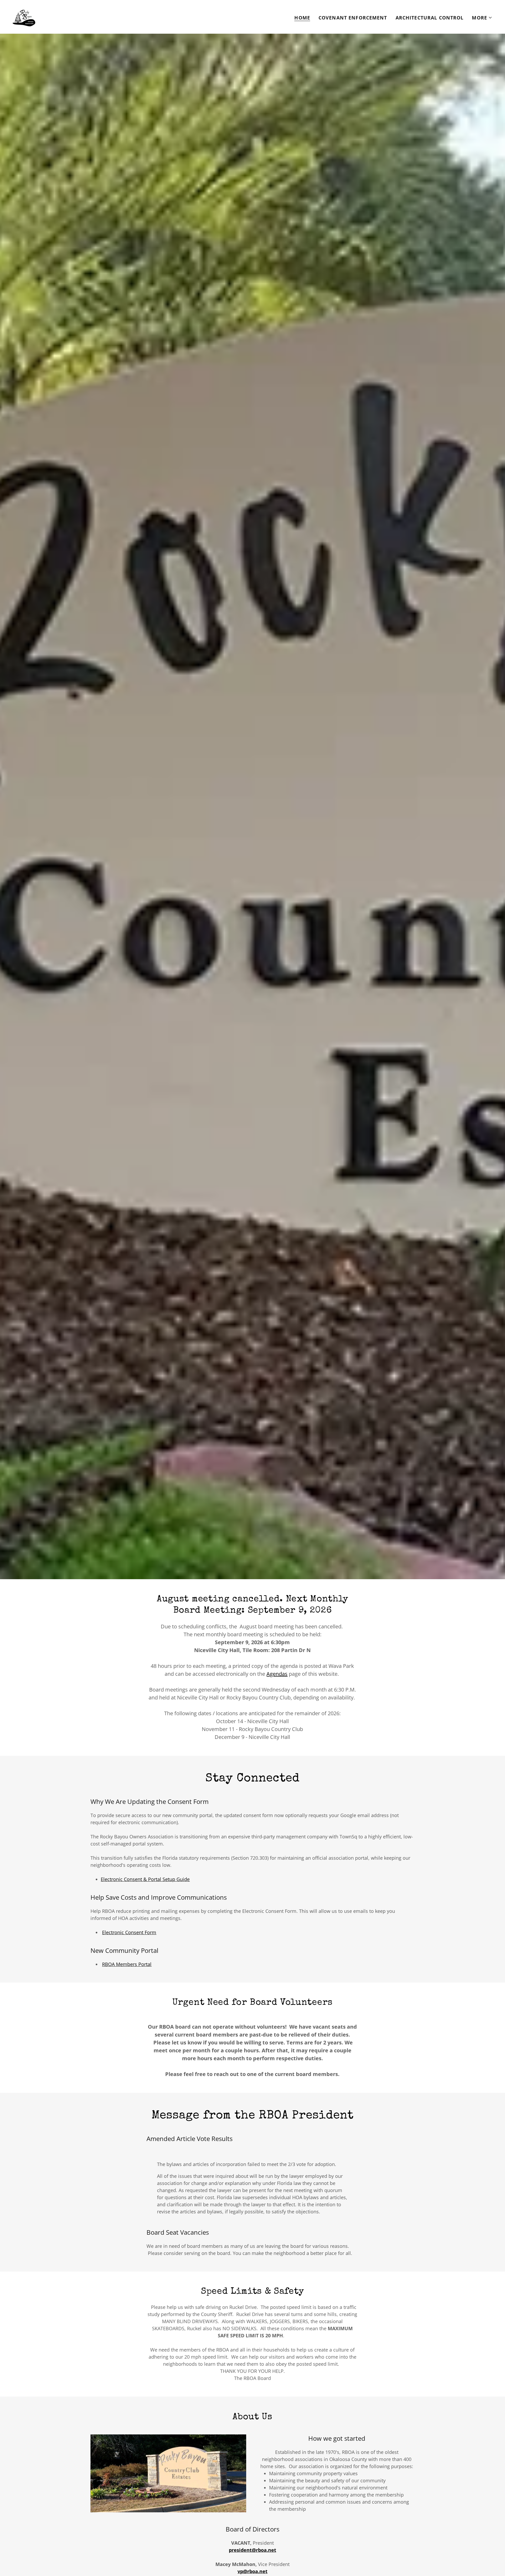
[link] (24, 16)
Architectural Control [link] (430, 18)
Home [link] (302, 18)
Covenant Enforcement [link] (353, 18)
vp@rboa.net (252, 2571)
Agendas (277, 1674)
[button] (482, 18)
